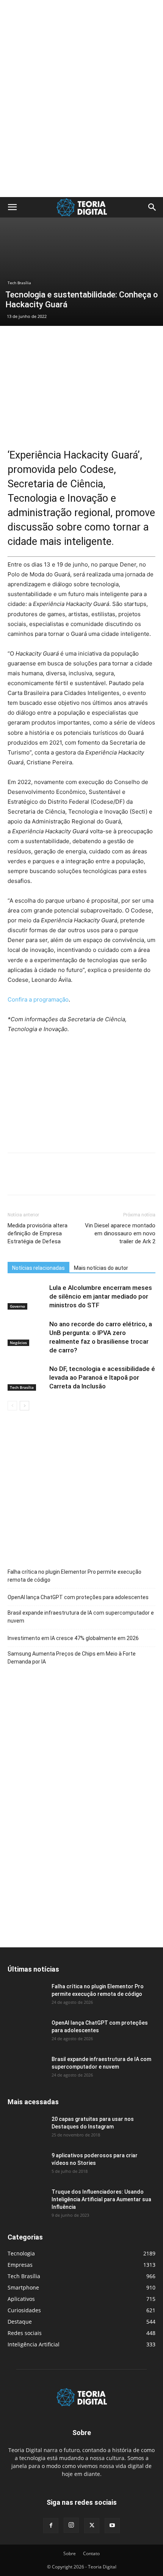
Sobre (70, 2553)
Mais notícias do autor (101, 1268)
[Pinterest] (50, 1179)
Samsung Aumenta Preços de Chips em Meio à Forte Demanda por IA (72, 1658)
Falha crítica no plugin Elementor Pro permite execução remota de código (74, 1576)
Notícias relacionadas (38, 1268)
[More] (85, 1179)
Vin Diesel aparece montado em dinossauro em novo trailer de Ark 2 (120, 1233)
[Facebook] (15, 1179)
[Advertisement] (81, 13)
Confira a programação (38, 999)
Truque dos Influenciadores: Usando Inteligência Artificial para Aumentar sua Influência (101, 2199)
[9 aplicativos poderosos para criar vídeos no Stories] (27, 2165)
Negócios (18, 1343)
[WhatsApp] (67, 1179)
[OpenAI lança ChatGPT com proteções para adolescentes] (27, 2032)
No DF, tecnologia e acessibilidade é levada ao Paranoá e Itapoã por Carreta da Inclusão (102, 1377)
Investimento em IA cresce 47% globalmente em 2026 (73, 1638)
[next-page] (24, 1406)
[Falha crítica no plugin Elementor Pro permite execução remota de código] (27, 1996)
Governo (17, 1306)
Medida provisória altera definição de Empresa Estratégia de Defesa (38, 1233)
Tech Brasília (19, 283)
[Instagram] (71, 2525)
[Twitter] (33, 1179)
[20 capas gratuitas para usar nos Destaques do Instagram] (27, 2128)
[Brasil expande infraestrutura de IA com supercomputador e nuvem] (27, 2069)
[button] (12, 207)
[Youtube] (112, 2526)
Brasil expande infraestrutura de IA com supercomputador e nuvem (81, 1617)
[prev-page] (12, 1406)
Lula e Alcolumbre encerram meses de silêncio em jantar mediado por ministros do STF (101, 1296)
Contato (91, 2553)
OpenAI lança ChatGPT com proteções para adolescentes (78, 1597)
